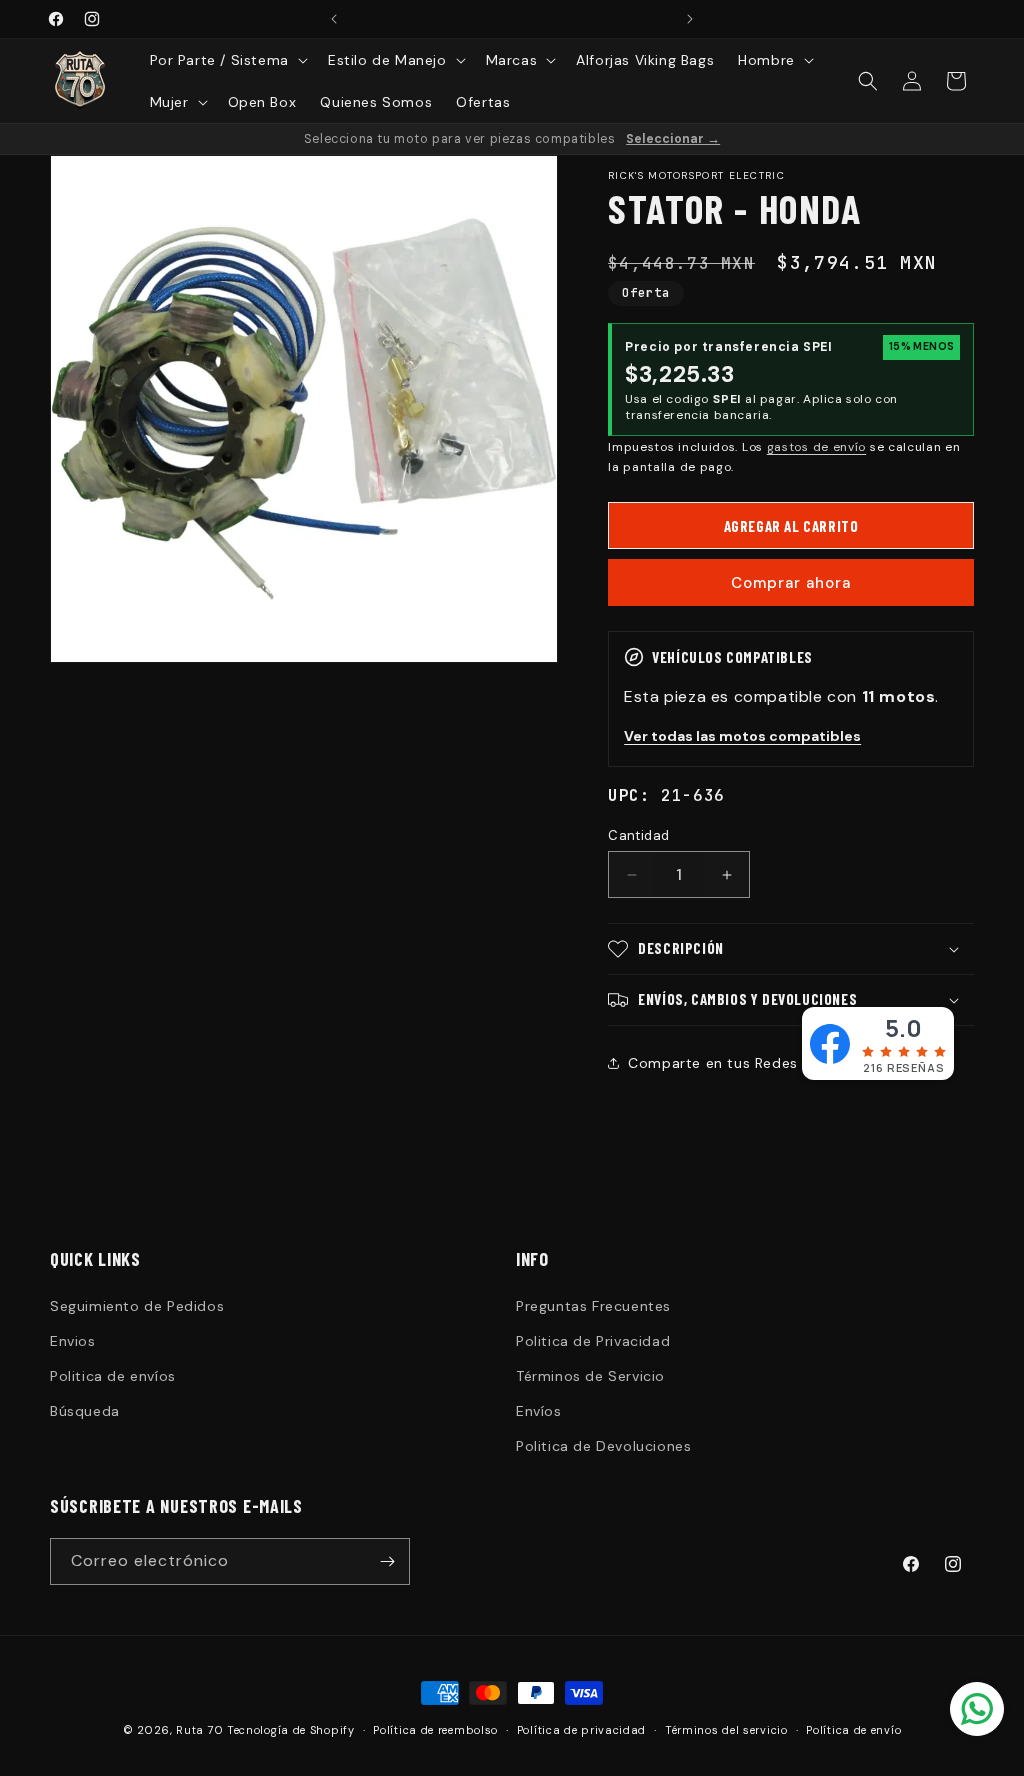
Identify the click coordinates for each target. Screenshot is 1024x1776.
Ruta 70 (199, 1730)
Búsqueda (85, 1411)
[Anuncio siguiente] (690, 19)
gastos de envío (817, 447)
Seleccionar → (673, 139)
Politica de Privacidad (593, 1341)
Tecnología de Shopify (291, 1730)
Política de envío (853, 1730)
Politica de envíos (113, 1376)
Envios (73, 1341)
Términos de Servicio (590, 1376)
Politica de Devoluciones (603, 1446)
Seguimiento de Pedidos (137, 1306)
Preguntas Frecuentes (593, 1306)
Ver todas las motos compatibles (742, 736)
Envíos (539, 1411)
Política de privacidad (581, 1730)
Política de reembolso (435, 1730)
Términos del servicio (726, 1730)
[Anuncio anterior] (334, 19)
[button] (227, 60)
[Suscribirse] (387, 1561)
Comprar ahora (791, 583)
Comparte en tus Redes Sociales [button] (745, 1063)
